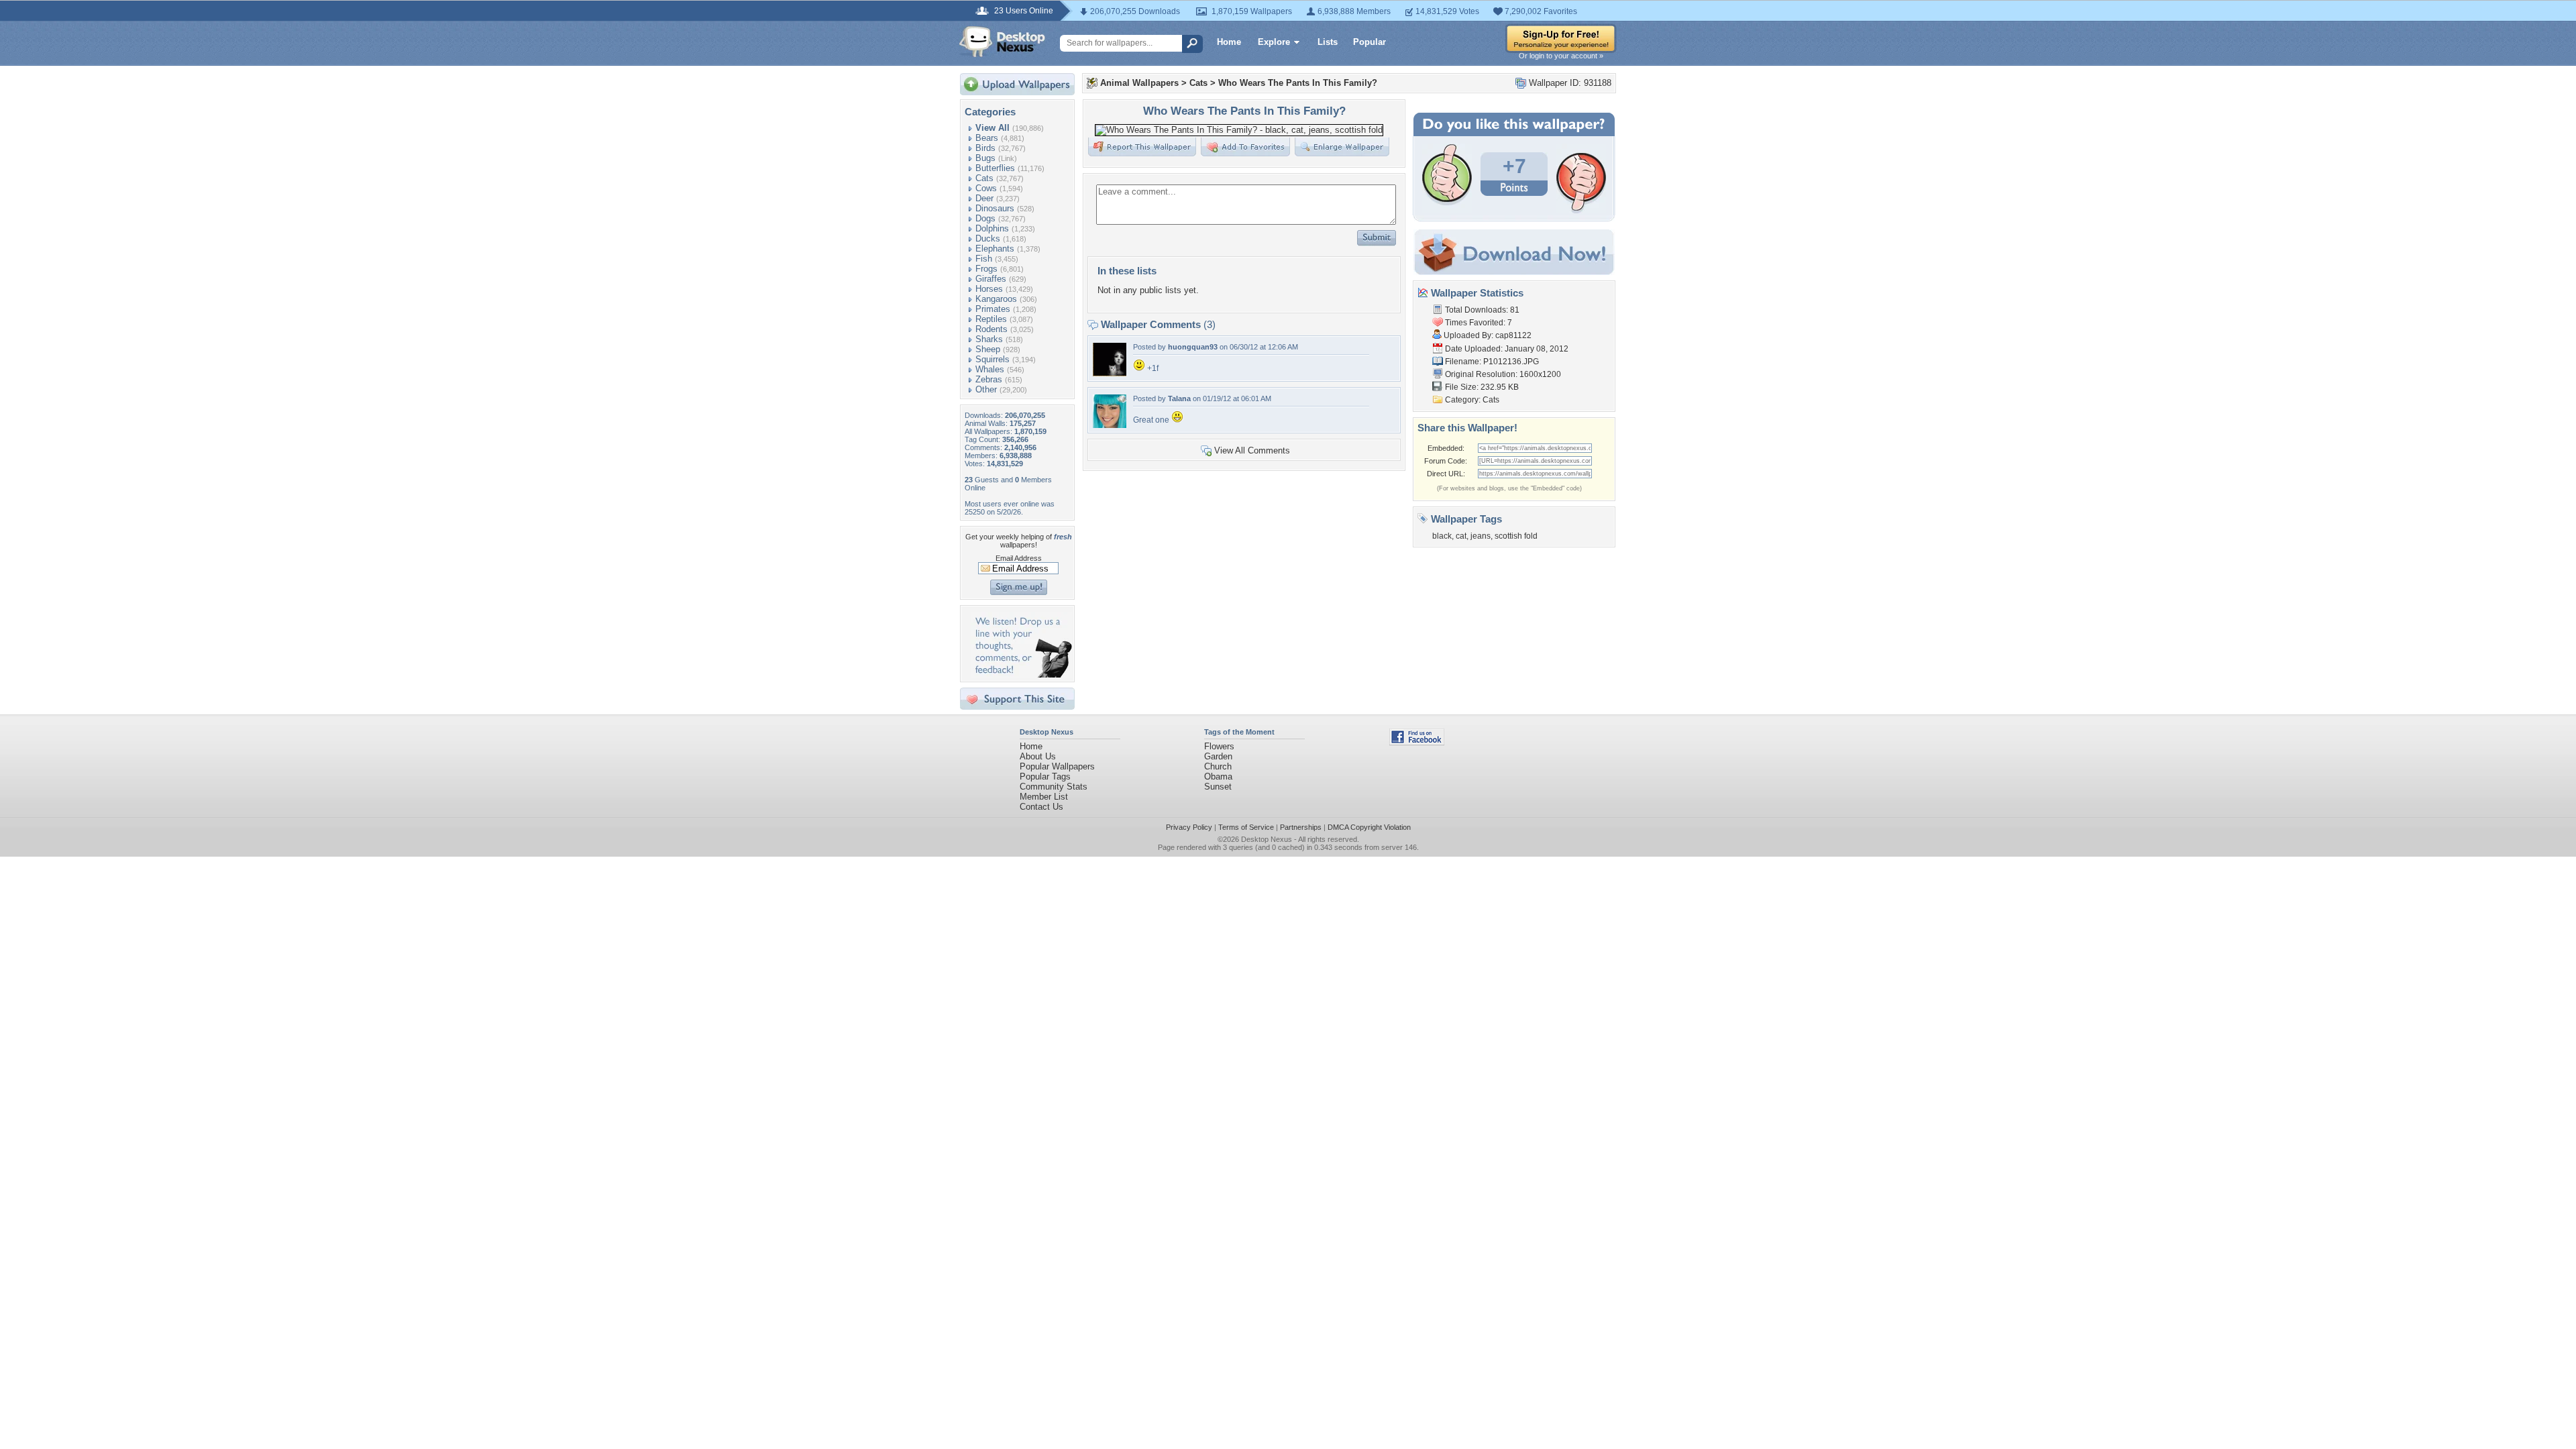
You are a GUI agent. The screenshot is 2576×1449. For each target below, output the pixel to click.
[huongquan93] (1110, 373)
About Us (1038, 756)
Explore (1274, 42)
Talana (1179, 398)
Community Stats (1054, 787)
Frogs (986, 269)
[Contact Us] (1021, 675)
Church (1218, 766)
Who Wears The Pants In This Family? (1298, 83)
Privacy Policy (1189, 827)
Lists (1328, 42)
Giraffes (991, 279)
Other (986, 389)
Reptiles (991, 319)
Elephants (995, 249)
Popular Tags (1045, 776)
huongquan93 (1193, 347)
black (1442, 536)
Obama (1218, 776)
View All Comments (1252, 450)
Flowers (1219, 746)
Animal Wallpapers (1139, 83)
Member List (1044, 797)
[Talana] (1110, 425)
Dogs (985, 218)
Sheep (988, 349)
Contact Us (1041, 807)
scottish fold (1516, 536)
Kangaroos (996, 299)
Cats (984, 178)
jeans (1481, 536)
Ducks (988, 238)
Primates (993, 309)
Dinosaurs (995, 208)
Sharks (989, 339)
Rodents (991, 329)
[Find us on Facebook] (1417, 742)
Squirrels (992, 359)
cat (1461, 536)
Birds (985, 148)
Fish (984, 259)
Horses (989, 289)
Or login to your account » (1561, 56)
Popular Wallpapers (1057, 766)
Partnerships (1301, 827)
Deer (984, 198)
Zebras (989, 379)
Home (1229, 42)
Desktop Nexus (1267, 839)
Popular (1370, 42)
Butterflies (995, 168)
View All (992, 128)
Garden (1218, 756)
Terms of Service (1246, 827)
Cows (986, 188)
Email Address (1019, 558)
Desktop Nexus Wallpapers (1002, 42)
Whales (990, 369)
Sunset (1218, 787)
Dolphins (992, 228)
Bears (987, 138)
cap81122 (1513, 335)
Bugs (985, 158)
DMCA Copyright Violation (1369, 827)
